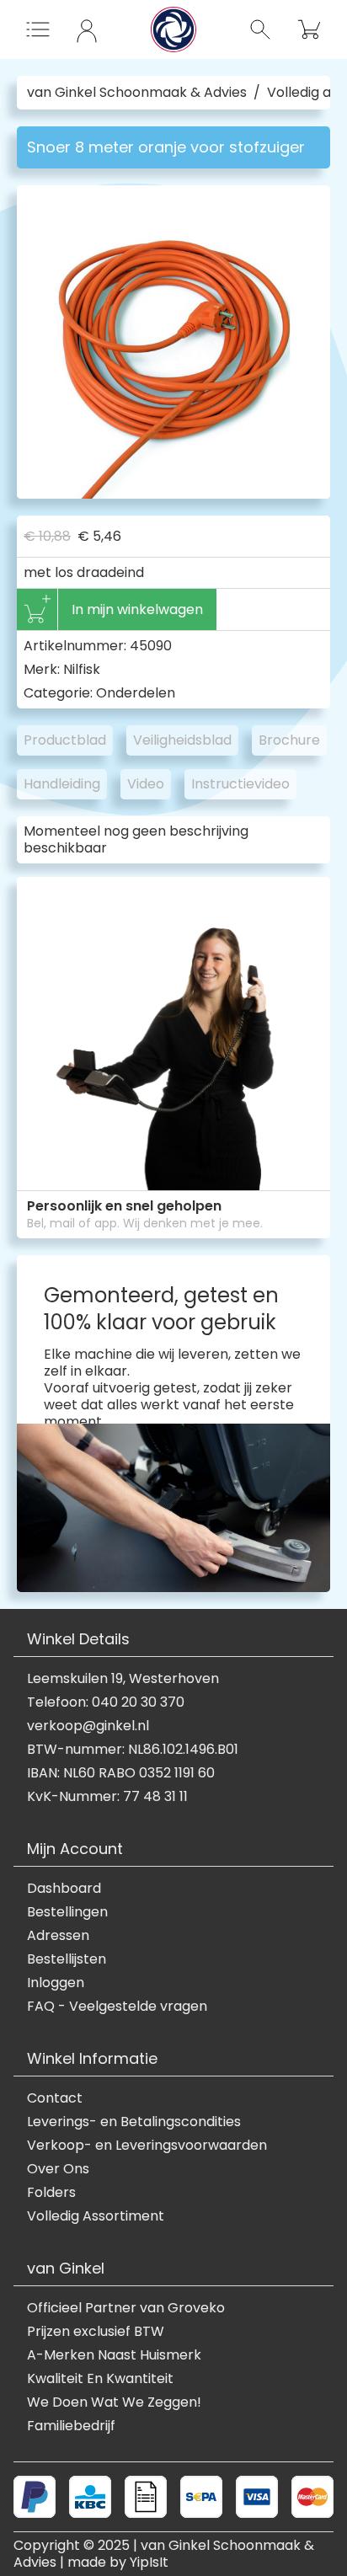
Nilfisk (82, 669)
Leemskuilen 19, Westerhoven (123, 1679)
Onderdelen (136, 693)
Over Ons (58, 2169)
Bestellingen (67, 1912)
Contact (55, 2098)
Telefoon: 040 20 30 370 (106, 1702)
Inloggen (56, 1983)
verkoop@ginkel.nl (88, 1726)
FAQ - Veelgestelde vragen (117, 2007)
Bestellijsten (67, 1959)
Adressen (58, 1936)
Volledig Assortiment (96, 2216)
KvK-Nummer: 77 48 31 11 (107, 1797)
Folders (51, 2193)
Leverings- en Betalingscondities (134, 2122)
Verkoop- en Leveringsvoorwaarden (147, 2146)
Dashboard (64, 1889)
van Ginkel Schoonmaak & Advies (137, 93)
